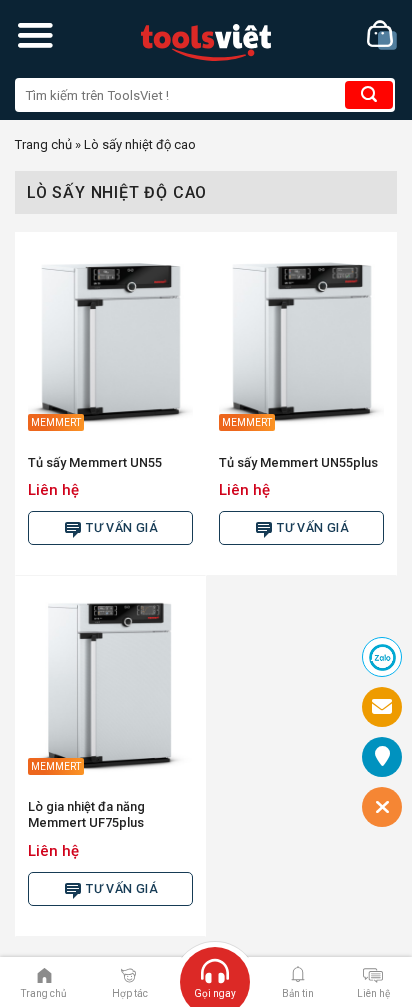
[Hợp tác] (128, 974)
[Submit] (369, 95)
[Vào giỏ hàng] (382, 35)
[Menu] (35, 35)
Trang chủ (43, 144)
